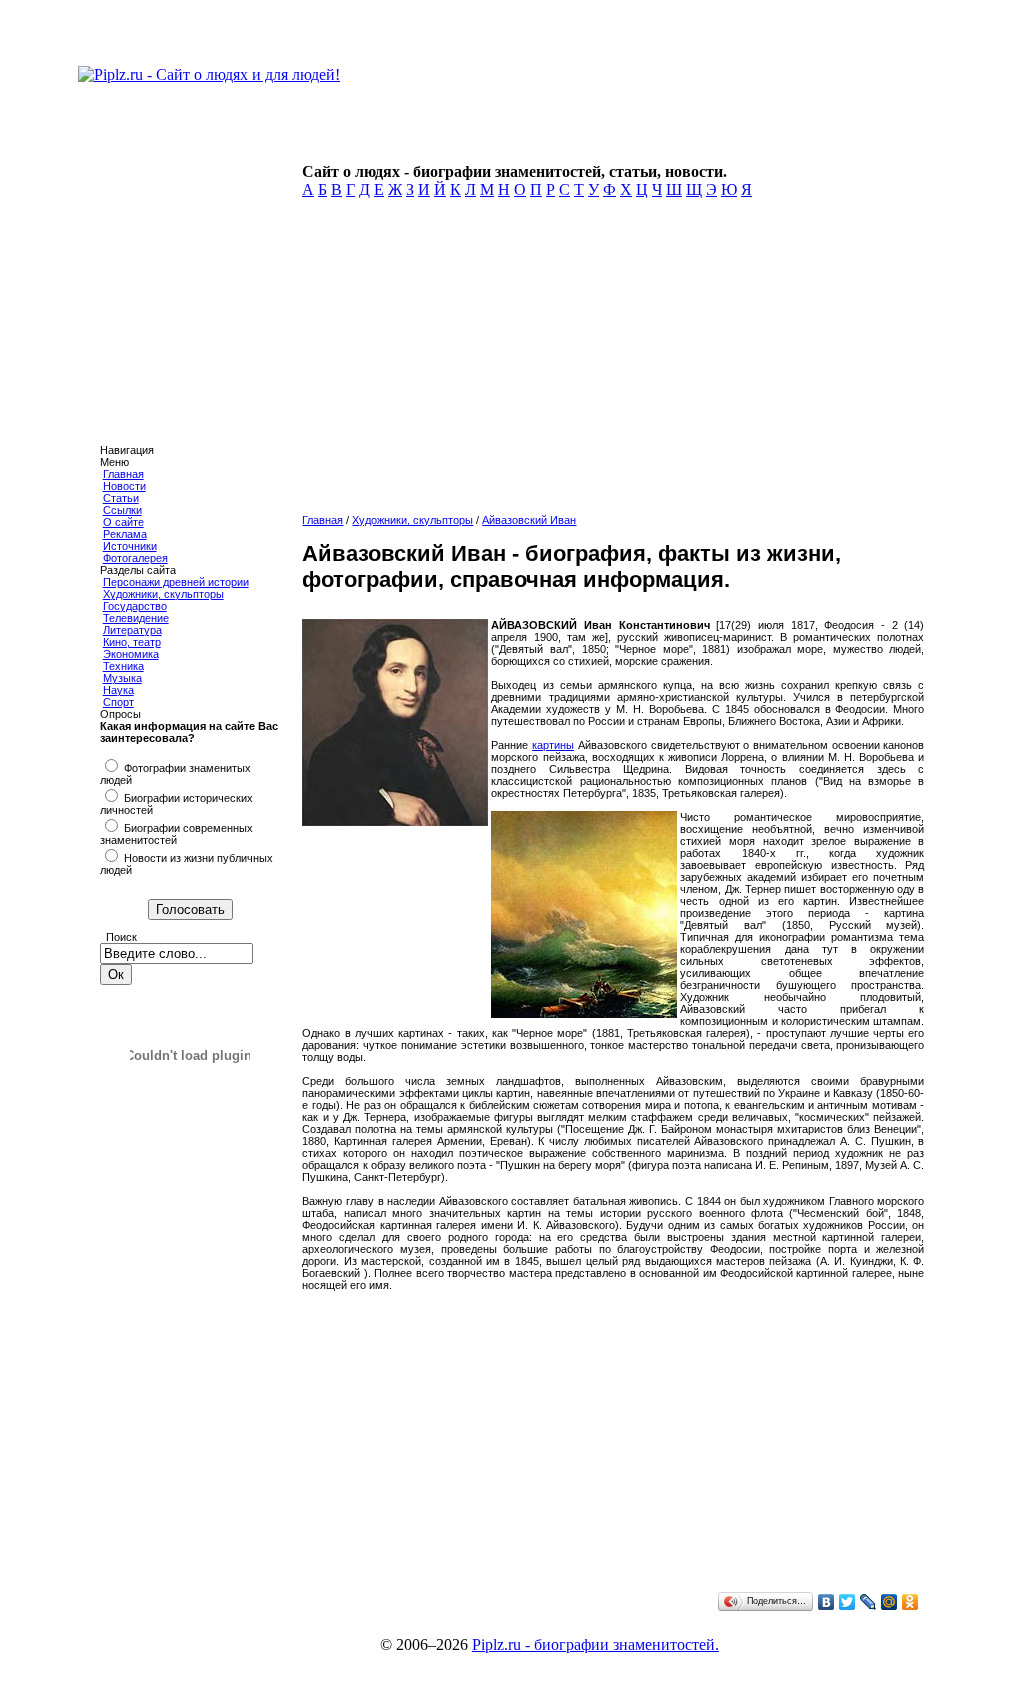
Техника (123, 666)
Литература (132, 630)
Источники (130, 546)
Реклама (125, 534)
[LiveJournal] (868, 1602)
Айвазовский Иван (529, 520)
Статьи (121, 498)
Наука (118, 690)
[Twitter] (847, 1602)
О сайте (123, 522)
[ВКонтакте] (826, 1602)
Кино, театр (132, 642)
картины (553, 745)
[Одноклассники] (910, 1602)
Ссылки (122, 510)
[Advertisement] (608, 362)
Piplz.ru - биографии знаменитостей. (595, 1644)
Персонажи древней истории (176, 582)
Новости (124, 486)
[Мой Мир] (889, 1602)
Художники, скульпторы (163, 594)
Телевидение (136, 618)
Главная (123, 474)
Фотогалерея (135, 558)
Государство (135, 606)
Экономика (131, 654)
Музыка (122, 678)
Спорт (118, 702)
